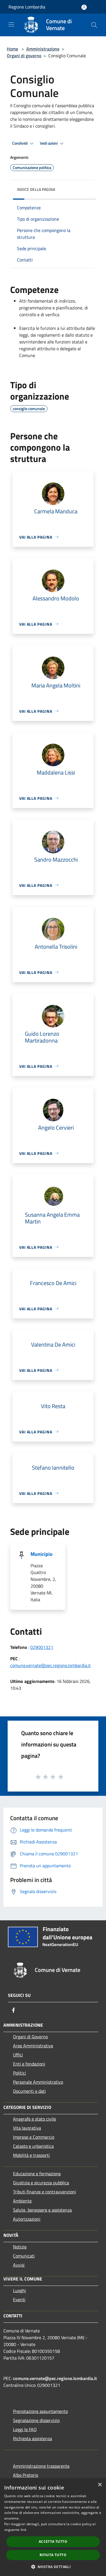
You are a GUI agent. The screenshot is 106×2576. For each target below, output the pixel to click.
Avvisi (19, 2265)
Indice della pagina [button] (36, 189)
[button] (53, 2567)
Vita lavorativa (27, 2128)
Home (12, 49)
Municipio (42, 1554)
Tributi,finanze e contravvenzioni (45, 2192)
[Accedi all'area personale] (84, 7)
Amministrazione (43, 49)
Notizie (20, 2247)
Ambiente (22, 2201)
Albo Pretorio (26, 2475)
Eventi (19, 2299)
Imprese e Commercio (34, 2137)
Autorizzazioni (27, 2219)
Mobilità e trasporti (31, 2155)
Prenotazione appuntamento (40, 2411)
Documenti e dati (29, 2091)
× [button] (100, 2485)
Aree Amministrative (33, 2046)
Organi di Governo (30, 2037)
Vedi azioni (49, 143)
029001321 (42, 1647)
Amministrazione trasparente (41, 2466)
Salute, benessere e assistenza (42, 2210)
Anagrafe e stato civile (34, 2119)
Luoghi (20, 2290)
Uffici (18, 2055)
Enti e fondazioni (29, 2064)
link (23, 2530)
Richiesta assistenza (33, 2438)
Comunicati (24, 2256)
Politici (20, 2073)
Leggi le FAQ (25, 2429)
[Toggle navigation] (11, 24)
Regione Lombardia (27, 7)
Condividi (20, 143)
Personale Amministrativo (38, 2082)
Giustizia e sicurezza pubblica (41, 2183)
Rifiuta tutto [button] (53, 2555)
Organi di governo (24, 56)
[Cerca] (94, 25)
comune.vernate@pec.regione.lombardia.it (50, 1665)
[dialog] (53, 2527)
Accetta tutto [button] (53, 2542)
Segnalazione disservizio (36, 2420)
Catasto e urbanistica (33, 2146)
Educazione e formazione (37, 2174)
